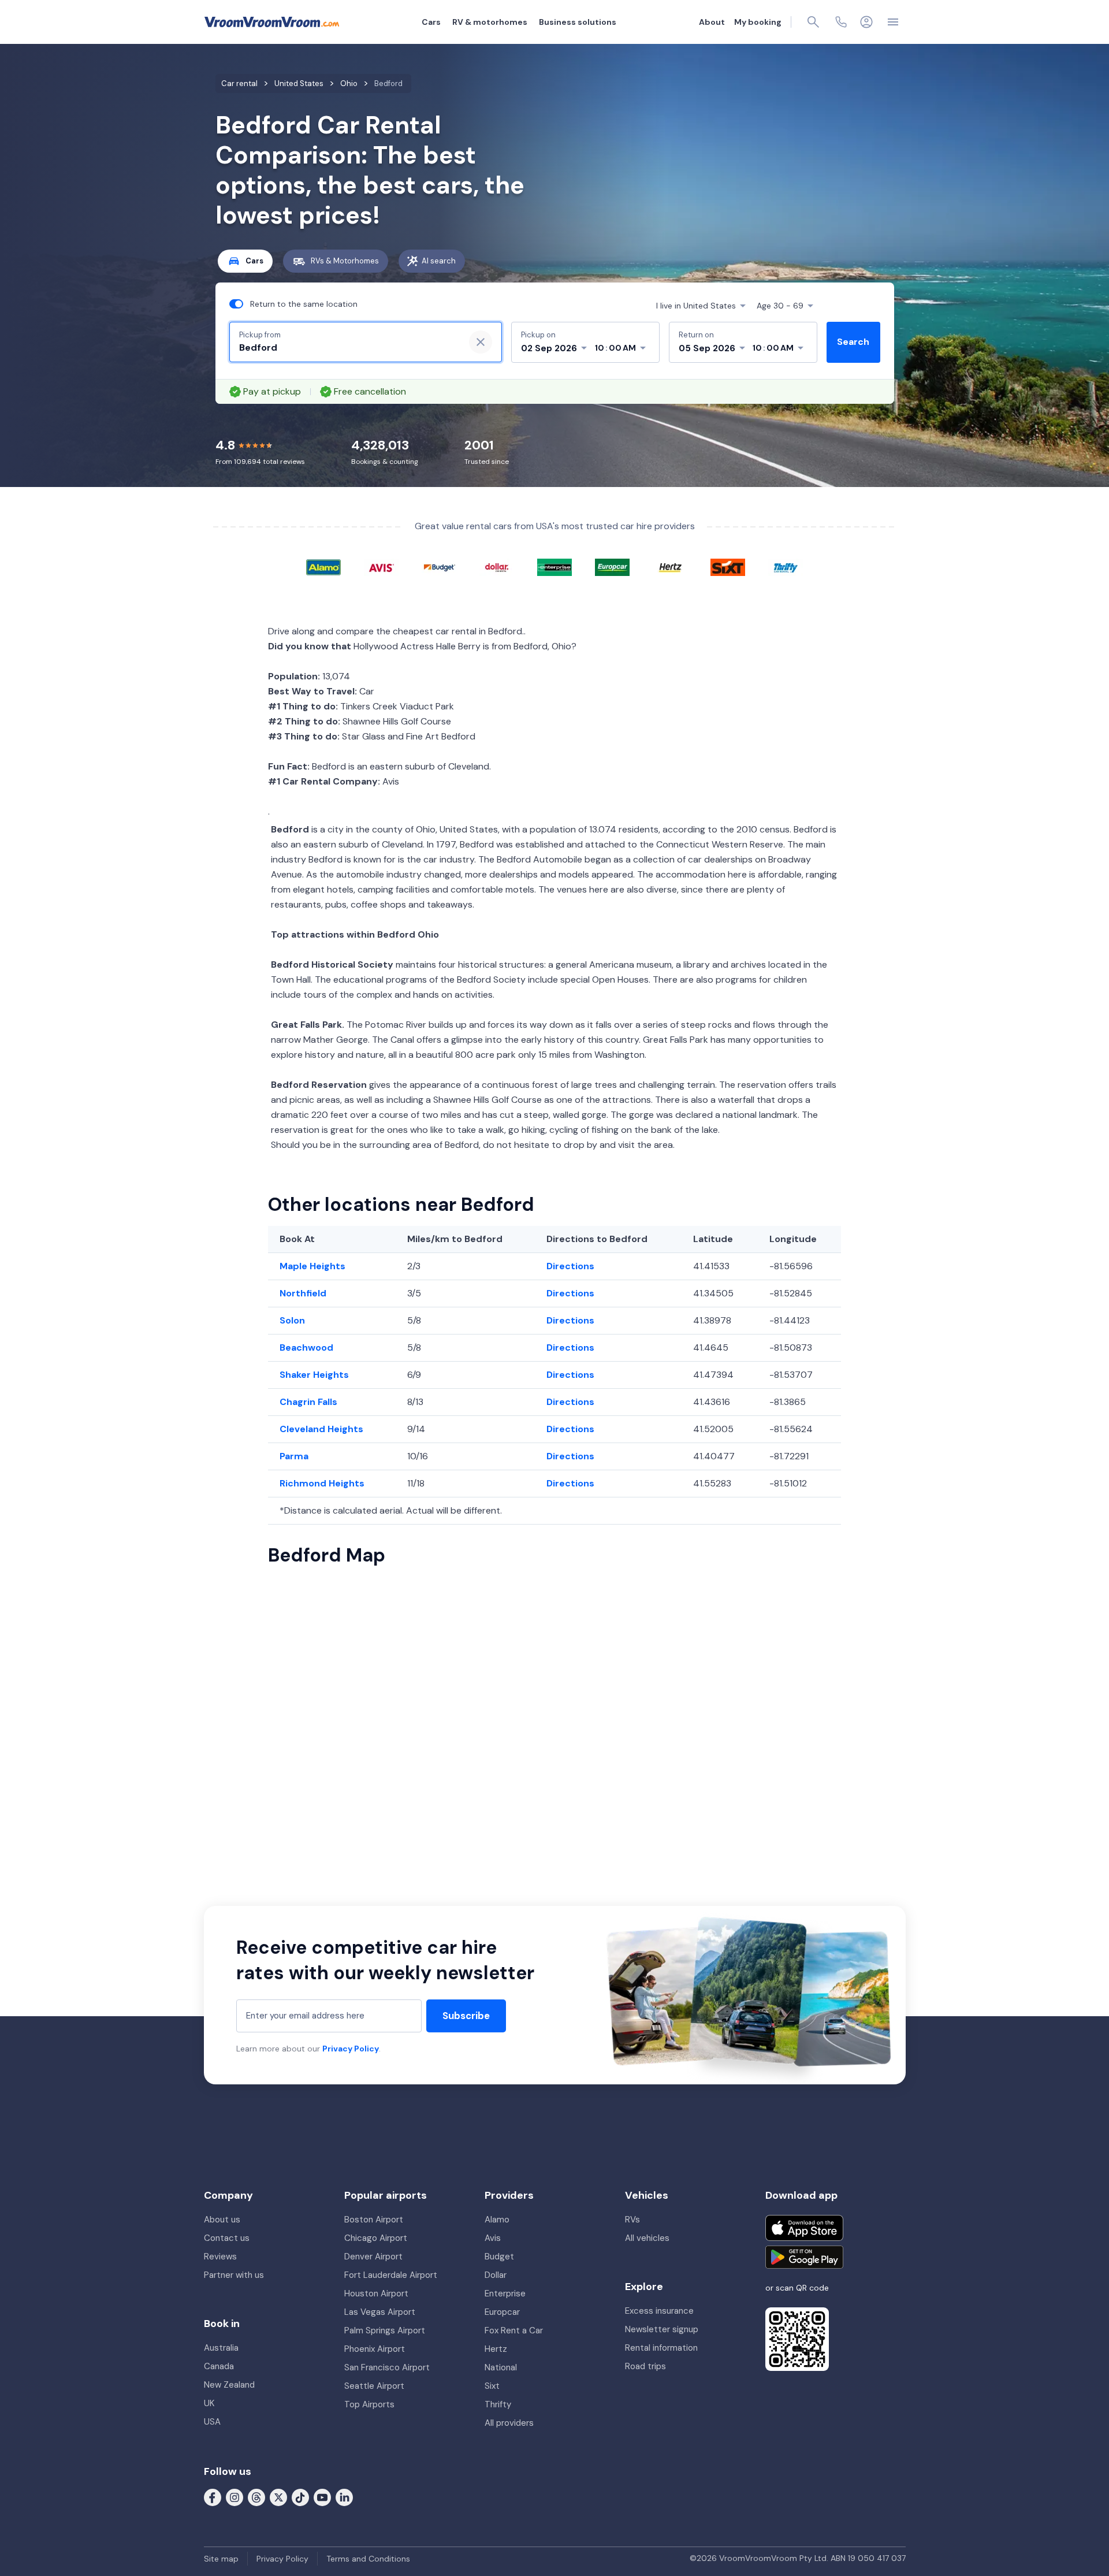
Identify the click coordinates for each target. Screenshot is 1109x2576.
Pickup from (260, 335)
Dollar (496, 2275)
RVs (632, 2220)
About (712, 22)
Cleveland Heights (321, 1429)
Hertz (496, 2349)
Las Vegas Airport (380, 2312)
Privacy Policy (351, 2049)
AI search (439, 261)
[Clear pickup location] (481, 342)
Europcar (502, 2312)
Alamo (497, 2220)
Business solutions (578, 22)
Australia (221, 2348)
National (501, 2367)
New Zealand (229, 2385)
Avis (493, 2238)
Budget (499, 2257)
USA (212, 2422)
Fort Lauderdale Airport (391, 2275)
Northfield (303, 1293)
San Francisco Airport (387, 2367)
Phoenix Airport (375, 2349)
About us (222, 2220)
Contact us (227, 2238)
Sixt (492, 2386)
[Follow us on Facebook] (213, 2497)
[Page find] (813, 22)
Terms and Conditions (368, 2559)
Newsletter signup (662, 2329)
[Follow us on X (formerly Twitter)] (278, 2497)
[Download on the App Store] (804, 2228)
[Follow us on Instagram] (235, 2497)
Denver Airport (373, 2257)
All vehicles (647, 2238)
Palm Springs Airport (385, 2330)
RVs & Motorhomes (345, 261)
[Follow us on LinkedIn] (344, 2497)
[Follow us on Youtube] (322, 2497)
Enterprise (505, 2294)
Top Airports (369, 2404)
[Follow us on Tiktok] (300, 2497)
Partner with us (234, 2275)
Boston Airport (374, 2220)
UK (209, 2403)
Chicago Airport (376, 2238)
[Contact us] (841, 22)
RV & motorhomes (490, 22)
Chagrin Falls (308, 1402)
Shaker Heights (314, 1375)
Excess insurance (659, 2311)
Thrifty (498, 2404)
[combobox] (347, 348)
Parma (294, 1456)
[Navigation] (893, 22)
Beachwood (306, 1348)
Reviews (220, 2257)
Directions (570, 1266)
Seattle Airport (374, 2386)
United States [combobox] (696, 306)
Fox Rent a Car (514, 2330)
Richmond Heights (322, 1483)
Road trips (645, 2366)
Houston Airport (376, 2294)
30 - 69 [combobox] (780, 306)
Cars (431, 22)
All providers (509, 2423)
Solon (292, 1320)
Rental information (661, 2348)
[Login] (866, 22)
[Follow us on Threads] (256, 2497)
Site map (221, 2559)
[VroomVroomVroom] (272, 22)
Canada (219, 2366)
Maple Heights (312, 1266)
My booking (758, 22)
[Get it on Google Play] (804, 2257)
